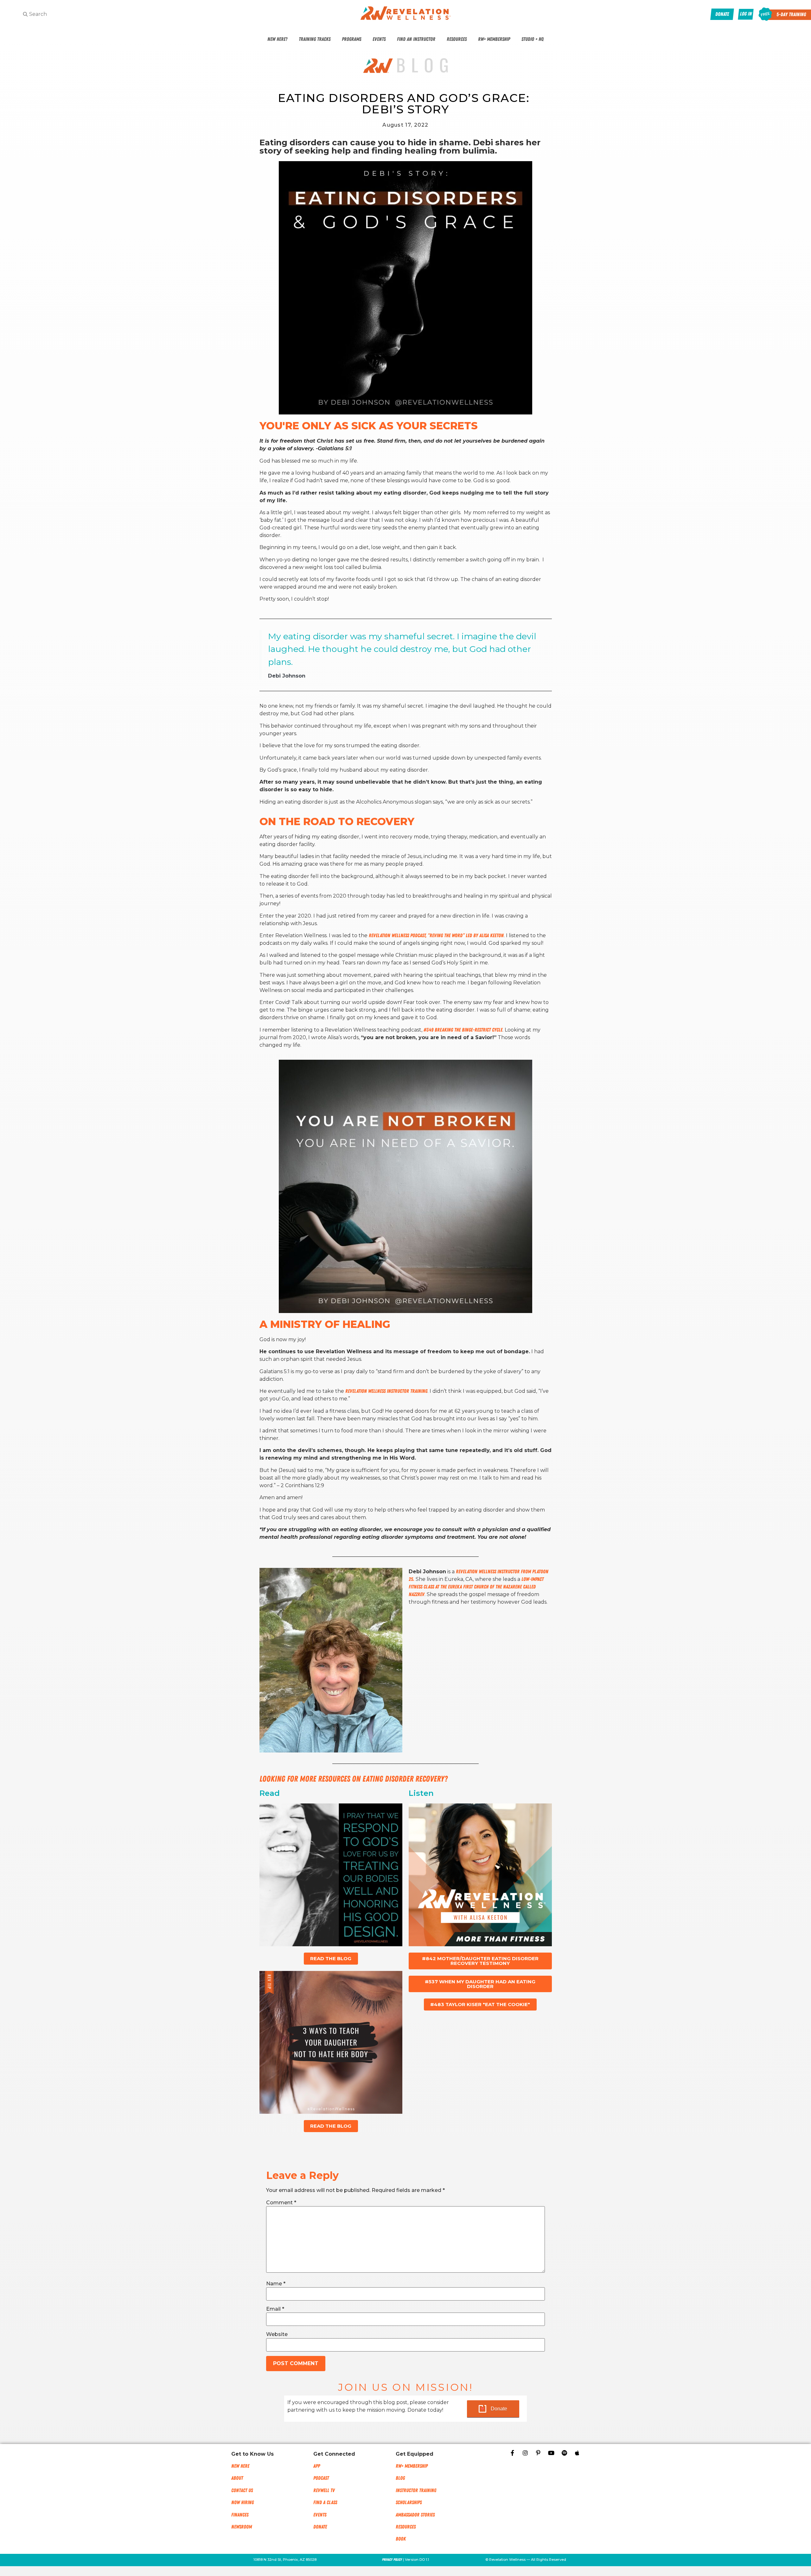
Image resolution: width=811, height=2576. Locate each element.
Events (379, 39)
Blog (400, 2478)
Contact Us (242, 2491)
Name (276, 2284)
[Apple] (577, 2453)
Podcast (321, 2478)
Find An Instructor (416, 39)
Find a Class (325, 2503)
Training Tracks (315, 39)
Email (275, 2309)
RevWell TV (324, 2491)
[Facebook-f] (512, 2453)
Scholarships (409, 2503)
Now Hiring (243, 2503)
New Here (240, 2466)
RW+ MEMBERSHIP (412, 2466)
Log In (746, 14)
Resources (457, 39)
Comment (281, 2203)
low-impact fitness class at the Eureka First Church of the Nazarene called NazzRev (476, 1587)
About (237, 2478)
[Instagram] (525, 2453)
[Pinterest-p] (538, 2453)
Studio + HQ (533, 39)
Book (401, 2539)
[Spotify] (564, 2453)
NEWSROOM (242, 2527)
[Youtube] (551, 2453)
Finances (240, 2515)
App (317, 2466)
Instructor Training (416, 2491)
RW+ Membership (494, 39)
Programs (351, 39)
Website (277, 2334)
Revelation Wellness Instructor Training (386, 1391)
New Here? (277, 39)
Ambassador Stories (415, 2515)
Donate (499, 2409)
